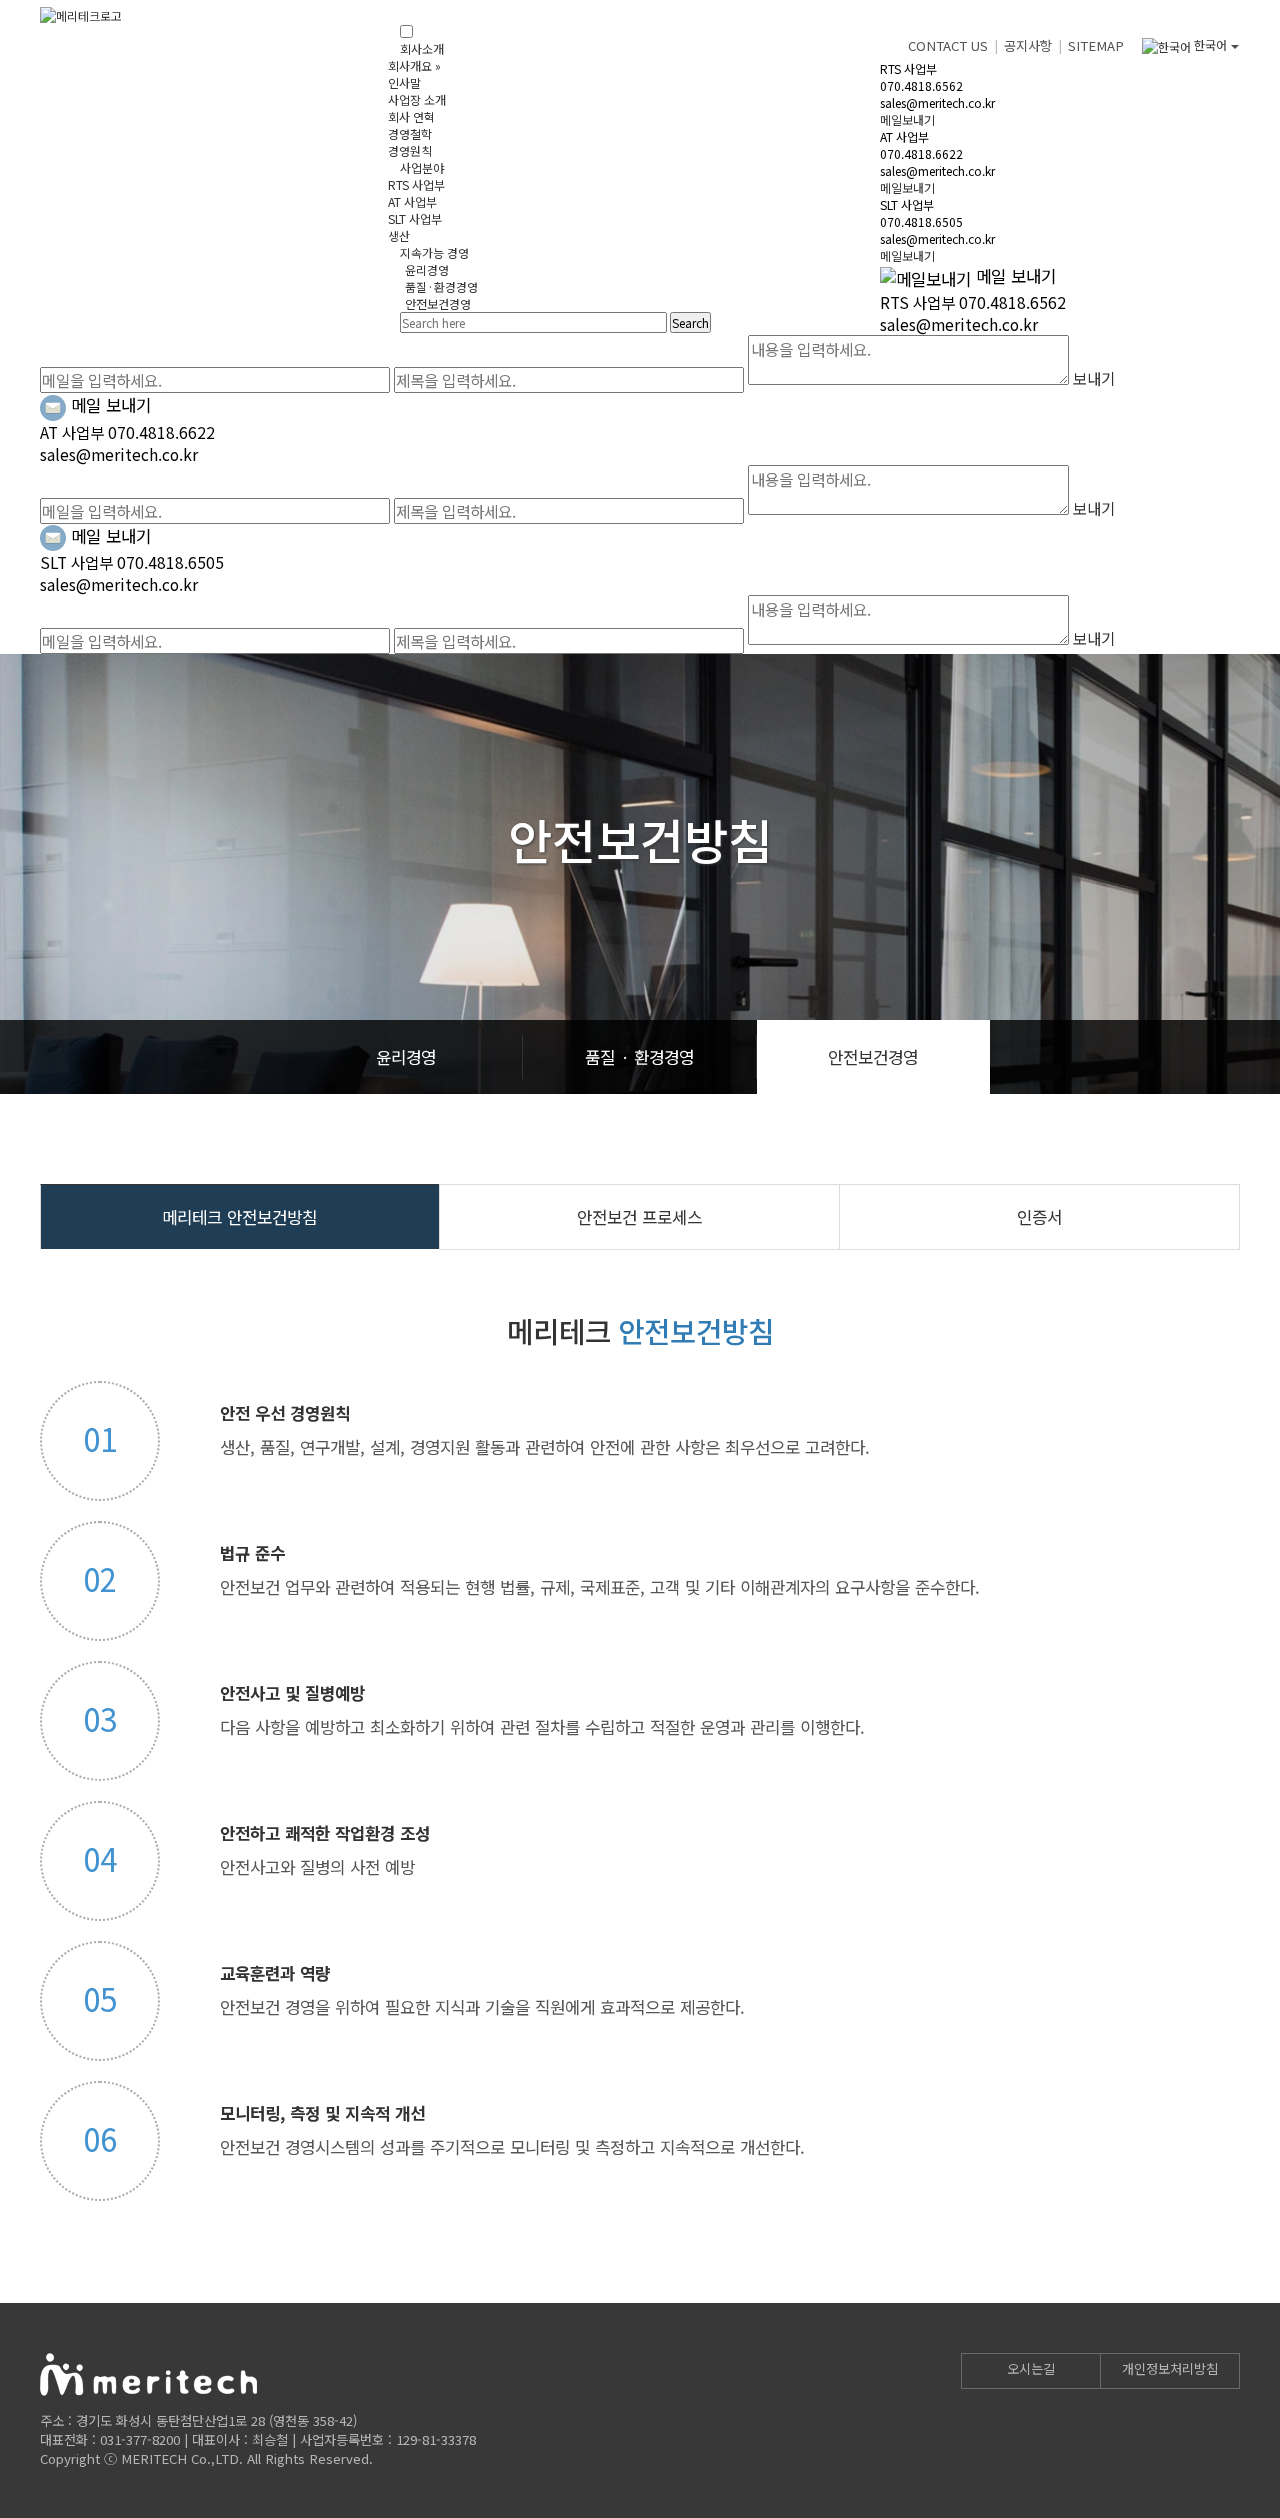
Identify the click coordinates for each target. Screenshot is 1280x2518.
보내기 (1094, 378)
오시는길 (1031, 2368)
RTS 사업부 (416, 184)
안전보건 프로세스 (639, 1217)
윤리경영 (427, 269)
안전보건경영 (438, 303)
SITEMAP (1096, 45)
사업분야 (422, 167)
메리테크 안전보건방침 (239, 1217)
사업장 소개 (417, 99)
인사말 (404, 82)
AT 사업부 (412, 201)
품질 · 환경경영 (639, 1057)
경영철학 (410, 133)
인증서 (1039, 1217)
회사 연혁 (411, 116)
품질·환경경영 (441, 286)
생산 (399, 235)
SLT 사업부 (415, 218)
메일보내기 (907, 119)
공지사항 (1028, 45)
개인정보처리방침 (1170, 2368)
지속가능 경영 (434, 252)
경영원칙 (410, 150)
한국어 (1210, 44)
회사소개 (422, 48)
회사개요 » (414, 65)
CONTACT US (948, 45)
